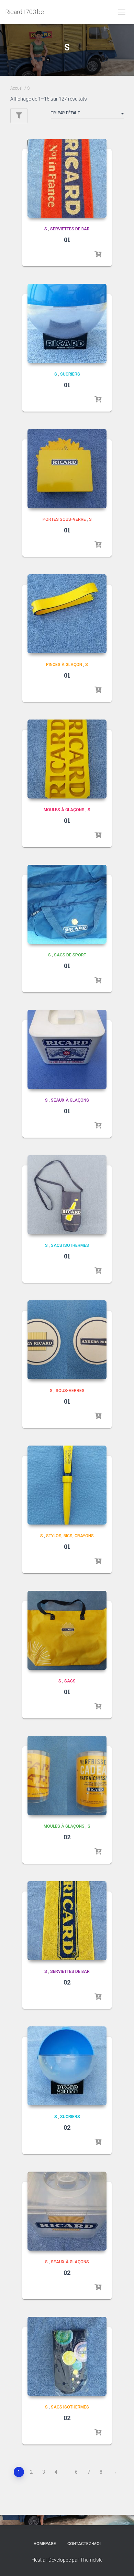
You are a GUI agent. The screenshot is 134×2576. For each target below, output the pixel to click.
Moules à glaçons (64, 810)
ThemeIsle (91, 2560)
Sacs (70, 1681)
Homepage (45, 2544)
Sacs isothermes (70, 1245)
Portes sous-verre (64, 519)
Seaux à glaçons (70, 1100)
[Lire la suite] (98, 254)
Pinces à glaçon (64, 665)
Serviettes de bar (70, 229)
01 (67, 240)
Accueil (17, 88)
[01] (67, 178)
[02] (67, 1775)
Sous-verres (70, 1391)
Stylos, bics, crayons (70, 1536)
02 (67, 1837)
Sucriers (70, 374)
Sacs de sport (70, 955)
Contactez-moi (84, 2544)
